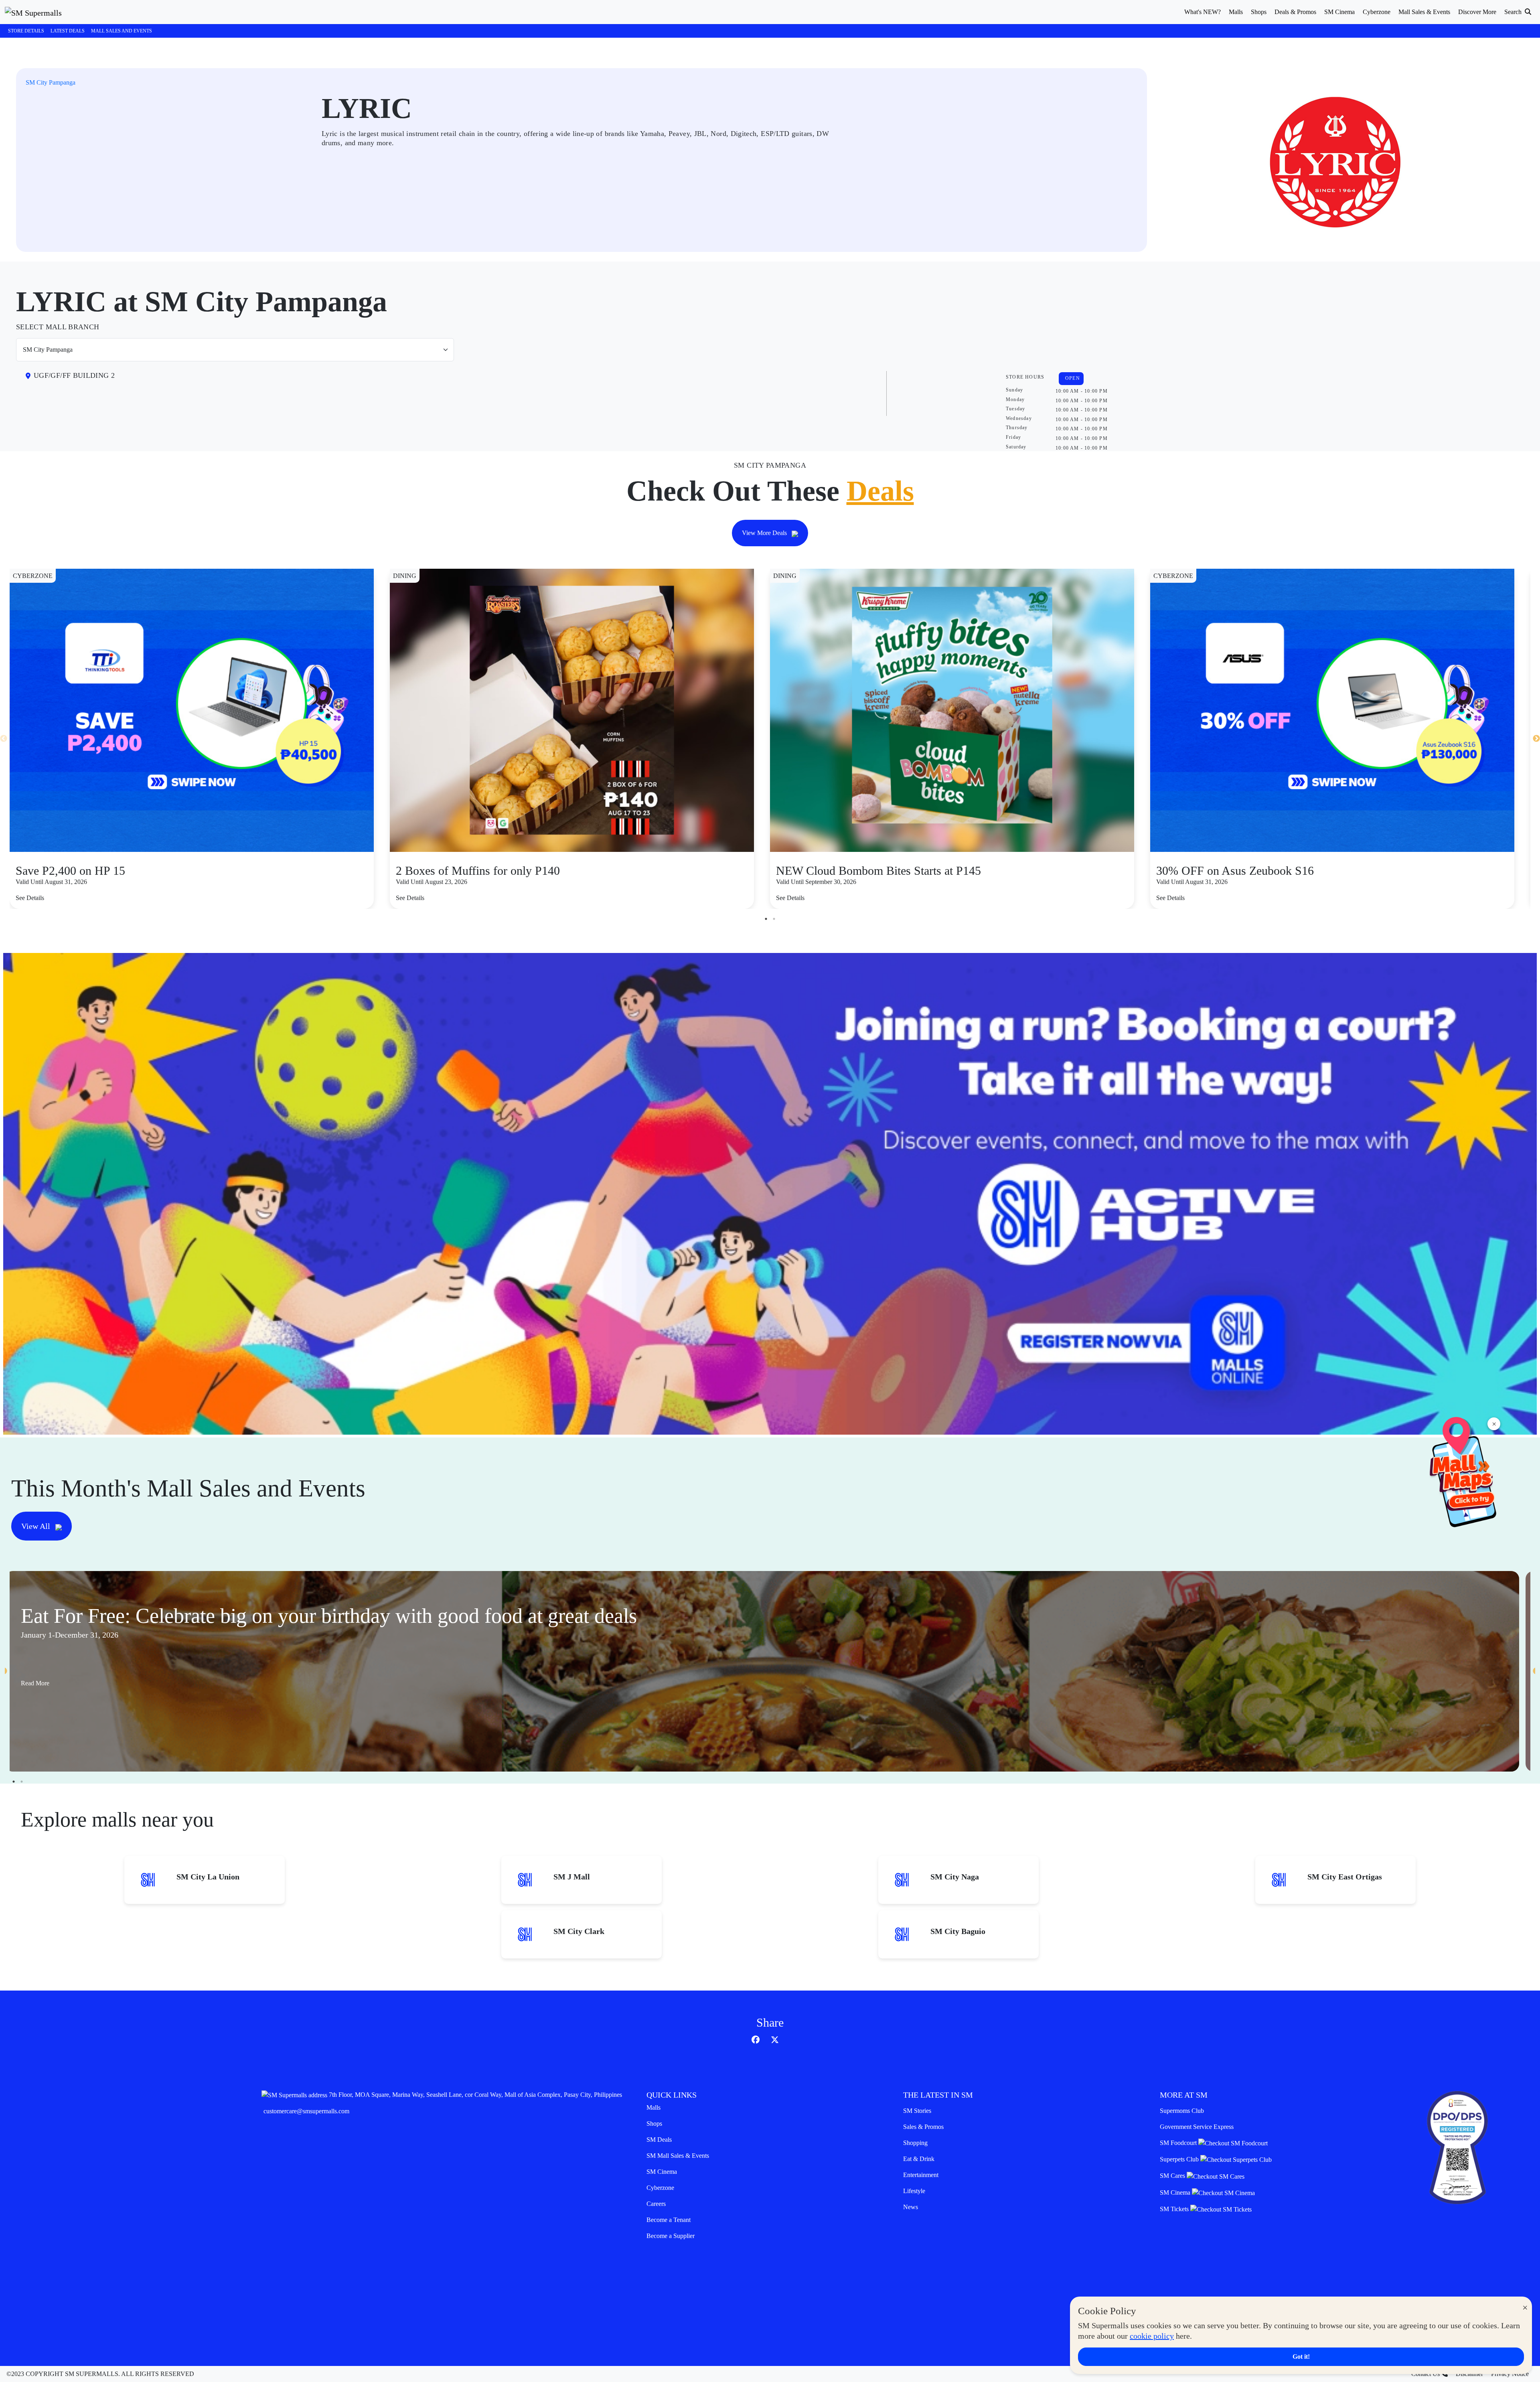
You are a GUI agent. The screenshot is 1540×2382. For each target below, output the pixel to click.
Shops (654, 2124)
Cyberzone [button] (1377, 12)
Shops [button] (1259, 12)
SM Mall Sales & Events (678, 2156)
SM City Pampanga (51, 82)
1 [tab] (766, 919)
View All (37, 1526)
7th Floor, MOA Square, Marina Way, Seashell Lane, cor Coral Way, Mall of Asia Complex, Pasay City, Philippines (475, 2095)
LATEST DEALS (68, 31)
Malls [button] (1236, 12)
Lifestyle (914, 2191)
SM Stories (917, 2111)
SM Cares (1173, 2176)
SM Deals (659, 2140)
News (911, 2207)
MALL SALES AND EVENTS (122, 31)
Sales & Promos (923, 2127)
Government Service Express (1197, 2127)
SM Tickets (1175, 2209)
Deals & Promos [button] (1295, 12)
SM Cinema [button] (1339, 12)
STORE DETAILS (26, 31)
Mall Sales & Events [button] (1424, 12)
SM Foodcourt (1179, 2143)
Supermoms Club (1182, 2111)
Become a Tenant (669, 2220)
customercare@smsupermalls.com (306, 2111)
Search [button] (1514, 12)
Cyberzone (660, 2188)
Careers (656, 2204)
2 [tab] (774, 919)
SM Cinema (662, 2172)
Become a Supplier (671, 2236)
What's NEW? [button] (1203, 12)
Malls (653, 2107)
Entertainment (921, 2175)
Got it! (1301, 2357)
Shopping (915, 2143)
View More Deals (765, 533)
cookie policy (1152, 2336)
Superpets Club (1180, 2159)
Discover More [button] (1477, 12)
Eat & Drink (919, 2159)
